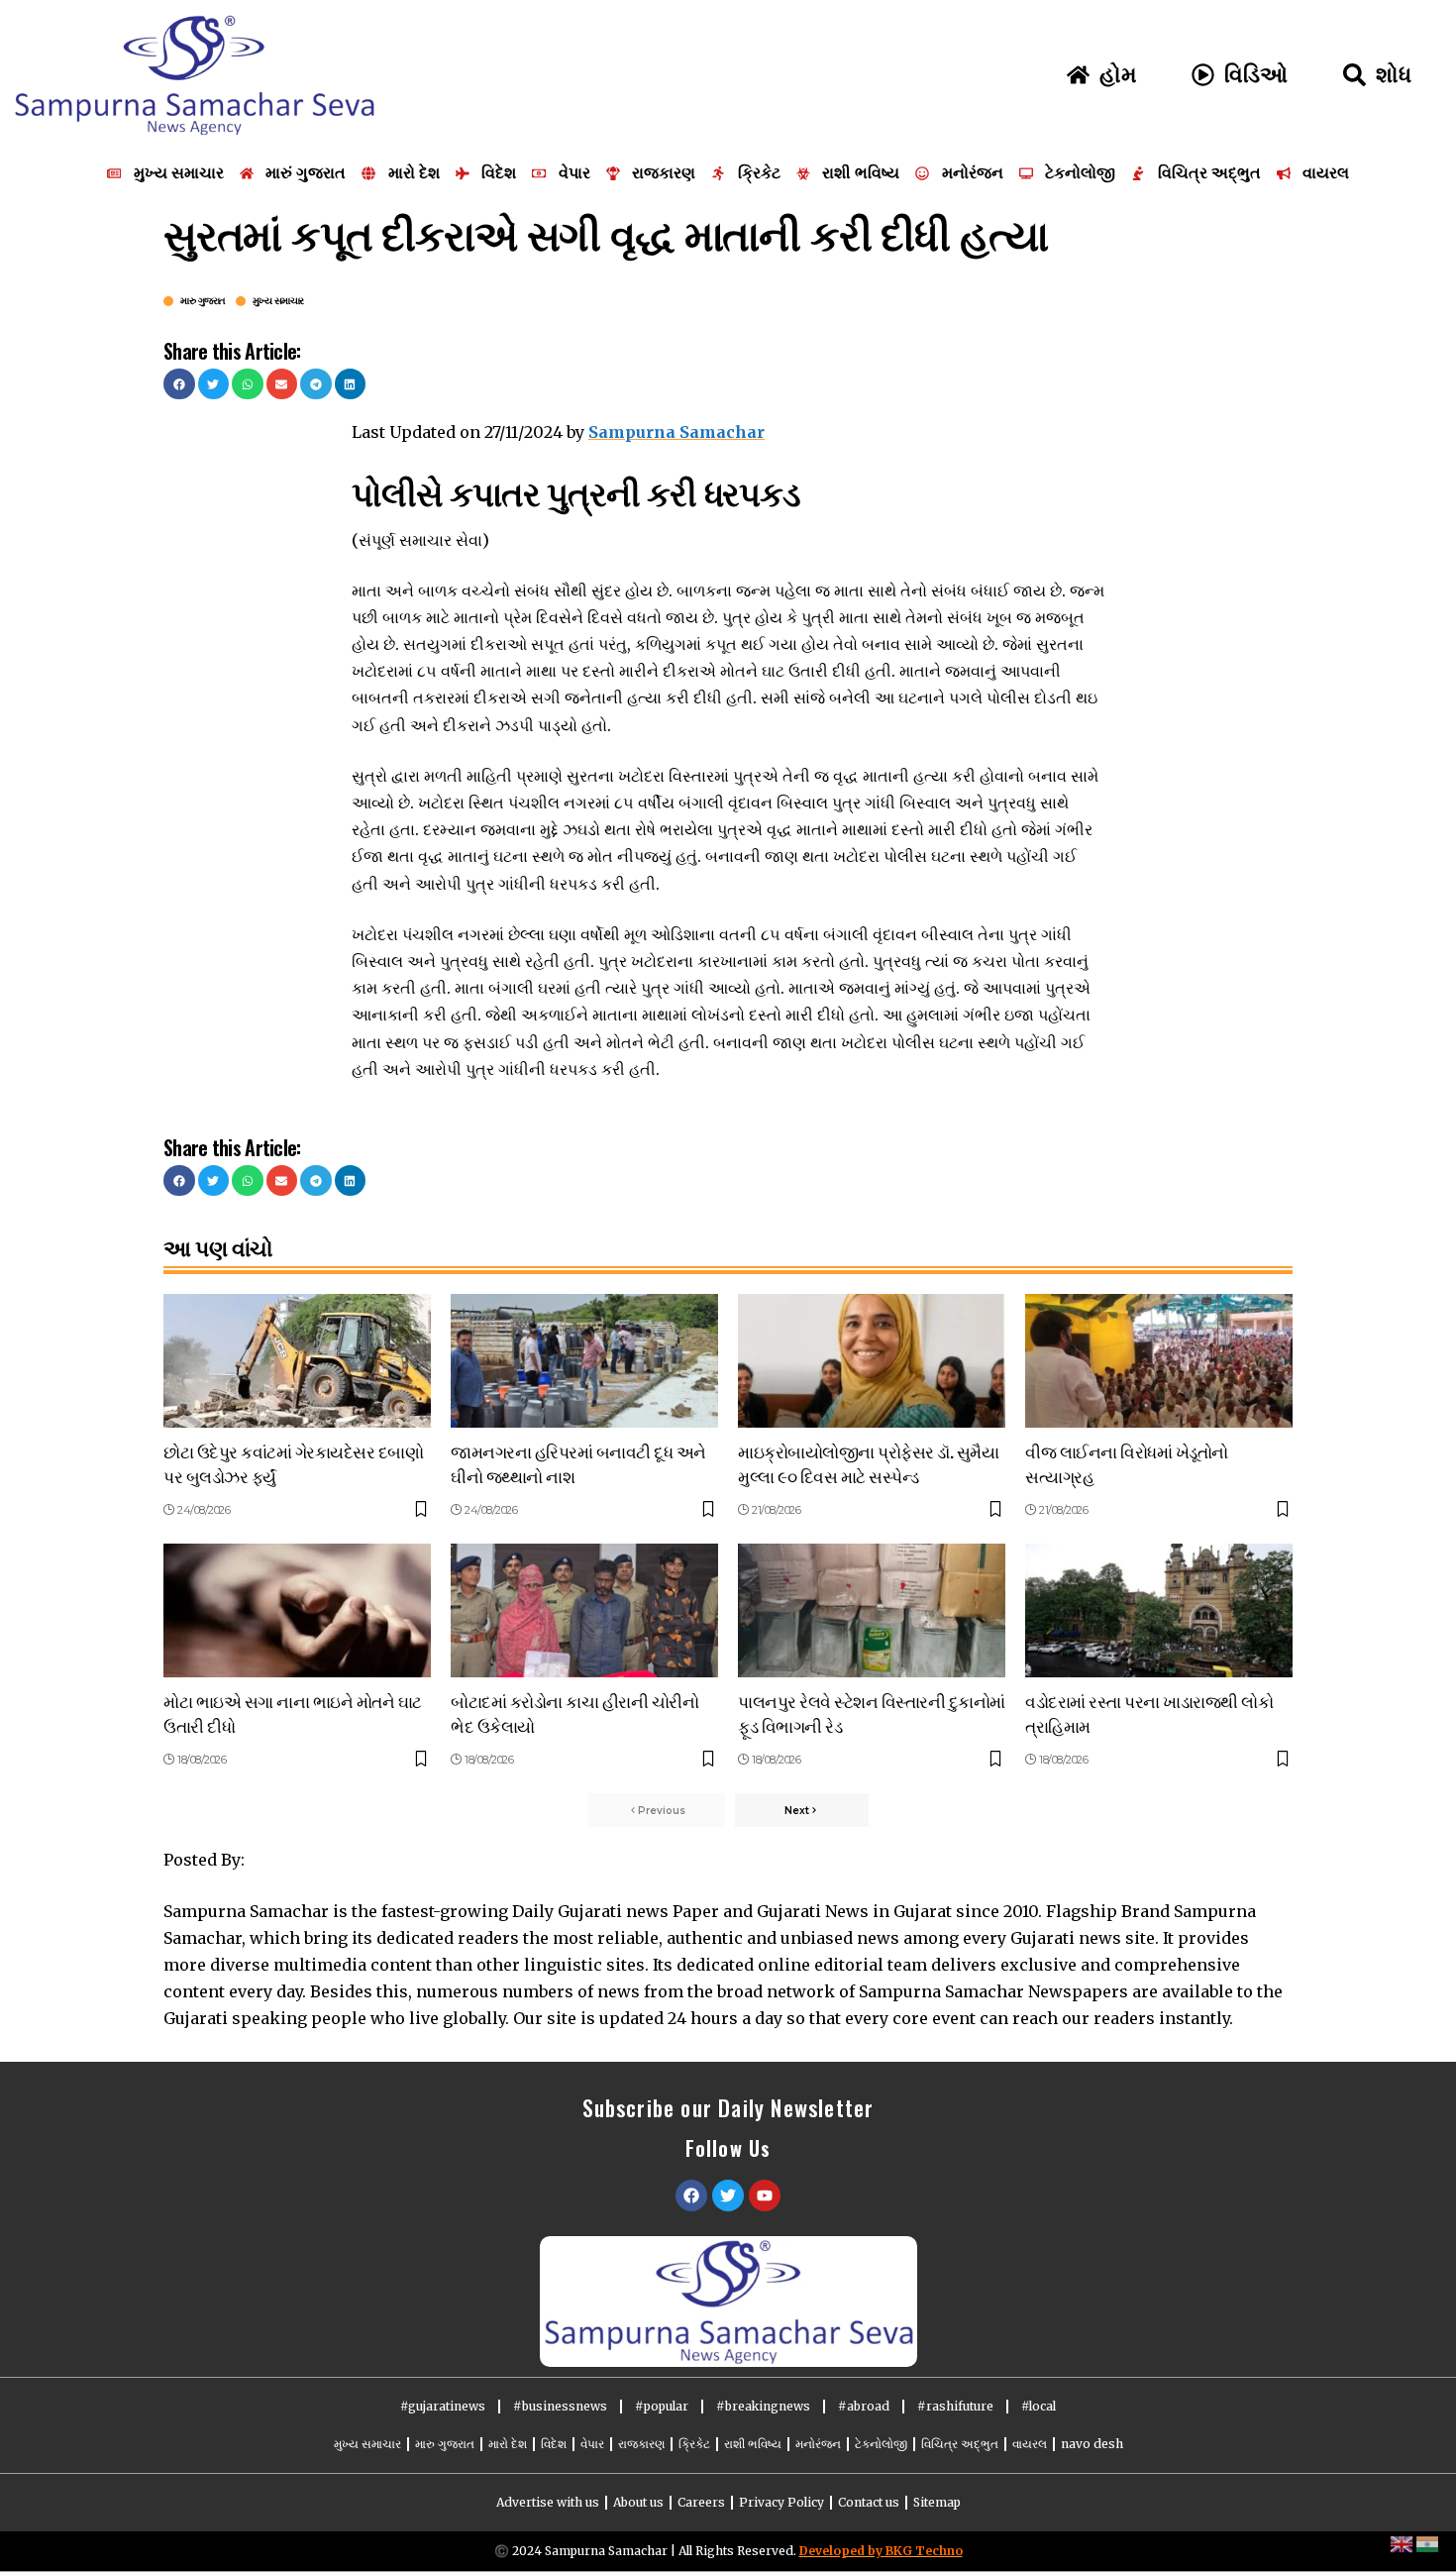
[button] (179, 384)
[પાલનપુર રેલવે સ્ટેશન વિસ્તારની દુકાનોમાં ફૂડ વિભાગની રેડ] (872, 1610)
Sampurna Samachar (676, 432)
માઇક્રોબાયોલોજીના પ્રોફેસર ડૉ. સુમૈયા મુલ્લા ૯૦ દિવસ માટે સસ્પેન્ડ (868, 1463)
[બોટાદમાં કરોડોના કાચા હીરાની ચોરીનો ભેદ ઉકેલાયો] (584, 1610)
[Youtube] (765, 2196)
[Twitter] (728, 2196)
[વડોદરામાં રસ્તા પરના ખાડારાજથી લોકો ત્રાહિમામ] (1159, 1610)
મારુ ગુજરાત (203, 301)
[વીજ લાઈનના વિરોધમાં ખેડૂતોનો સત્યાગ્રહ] (1159, 1361)
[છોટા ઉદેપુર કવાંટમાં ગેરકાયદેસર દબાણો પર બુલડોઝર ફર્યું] (297, 1361)
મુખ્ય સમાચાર (278, 301)
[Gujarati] (1428, 2543)
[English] (1403, 2543)
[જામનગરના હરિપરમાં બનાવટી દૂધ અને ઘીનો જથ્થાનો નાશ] (584, 1361)
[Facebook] (691, 2196)
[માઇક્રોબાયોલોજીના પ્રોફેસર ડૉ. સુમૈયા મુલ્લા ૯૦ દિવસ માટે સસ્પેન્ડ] (872, 1361)
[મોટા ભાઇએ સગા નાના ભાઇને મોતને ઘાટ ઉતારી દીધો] (297, 1610)
